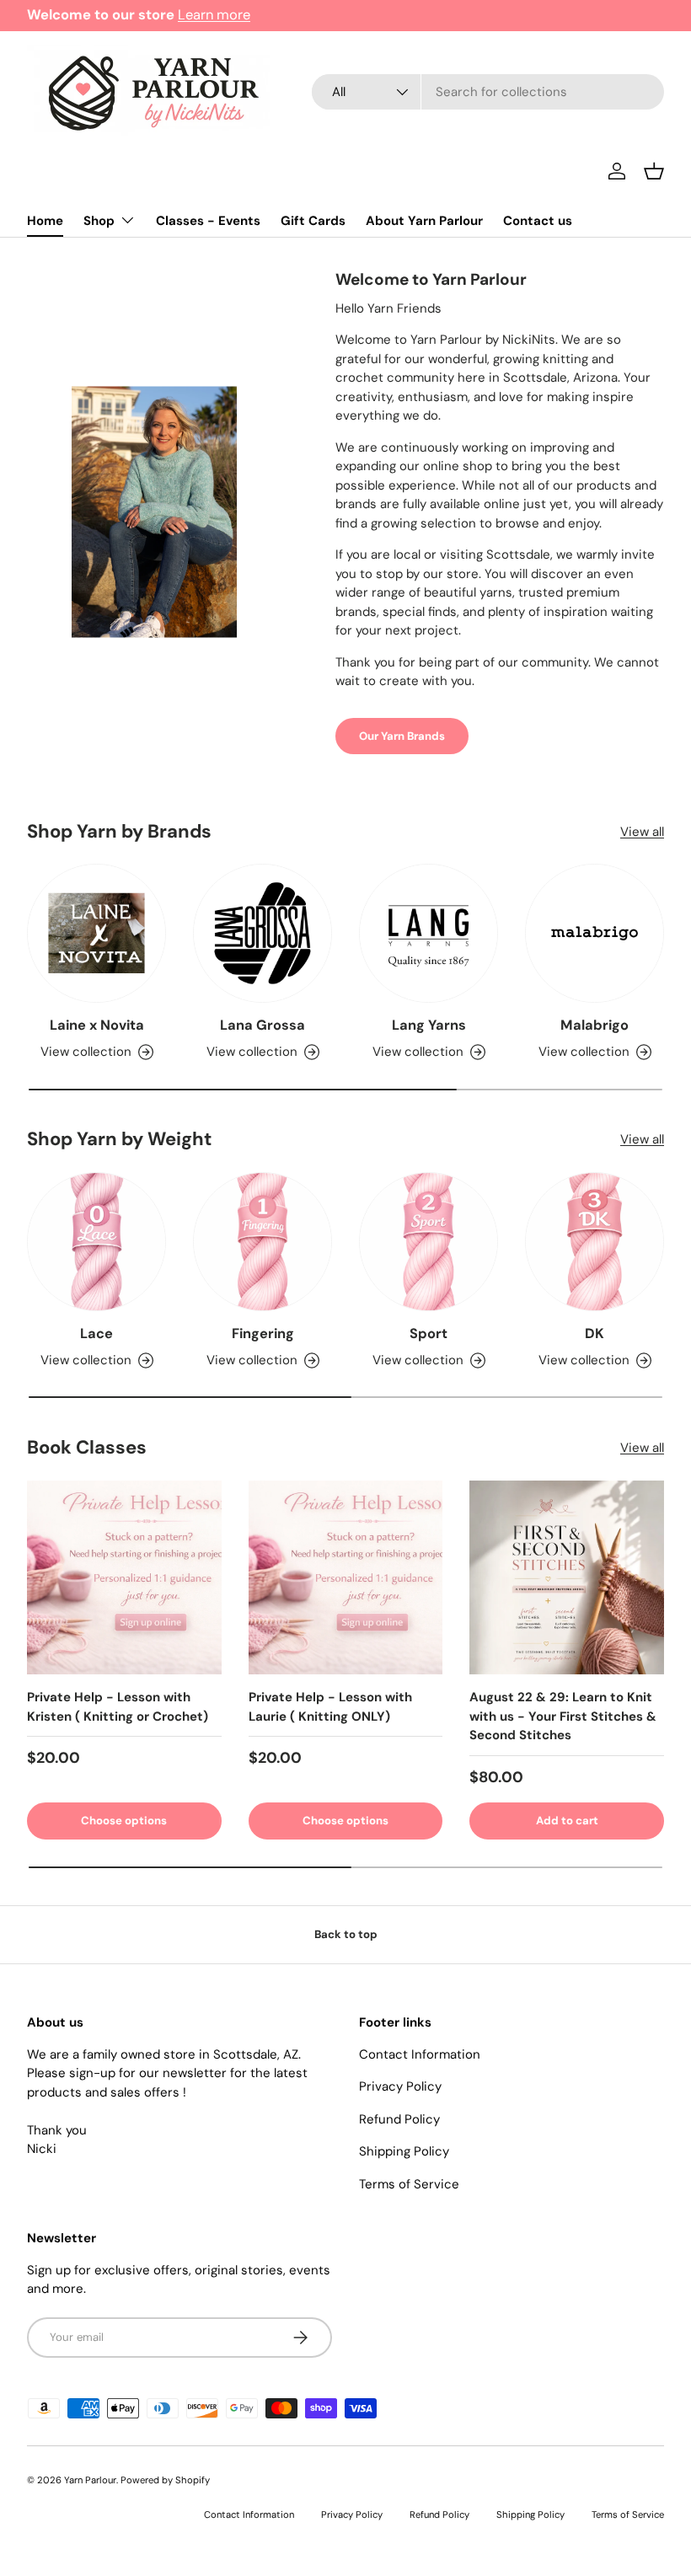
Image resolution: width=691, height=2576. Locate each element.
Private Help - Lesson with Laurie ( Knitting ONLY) (330, 1707)
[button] (654, 171)
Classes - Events (208, 221)
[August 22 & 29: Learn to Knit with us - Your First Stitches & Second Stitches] (567, 1578)
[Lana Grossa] (262, 933)
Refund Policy (399, 2119)
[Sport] (429, 1242)
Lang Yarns (429, 1025)
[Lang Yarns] (429, 933)
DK (595, 1334)
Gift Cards (313, 221)
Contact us (538, 221)
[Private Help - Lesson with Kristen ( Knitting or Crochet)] (124, 1578)
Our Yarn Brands (402, 736)
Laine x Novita (97, 1025)
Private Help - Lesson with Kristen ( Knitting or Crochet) (118, 1707)
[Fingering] (262, 1242)
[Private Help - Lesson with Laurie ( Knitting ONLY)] (346, 1578)
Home (45, 221)
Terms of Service (409, 2184)
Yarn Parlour (90, 2480)
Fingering (263, 1334)
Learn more (214, 15)
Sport (429, 1334)
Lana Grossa (262, 1025)
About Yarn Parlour (424, 221)
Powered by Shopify (165, 2480)
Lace (96, 1334)
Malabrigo (595, 1025)
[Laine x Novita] (96, 933)
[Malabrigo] (595, 933)
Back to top (346, 1934)
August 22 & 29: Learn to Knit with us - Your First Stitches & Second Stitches (563, 1716)
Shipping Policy (404, 2151)
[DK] (595, 1242)
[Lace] (96, 1242)
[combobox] (488, 92)
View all (642, 832)
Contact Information (420, 2054)
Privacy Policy (400, 2086)
